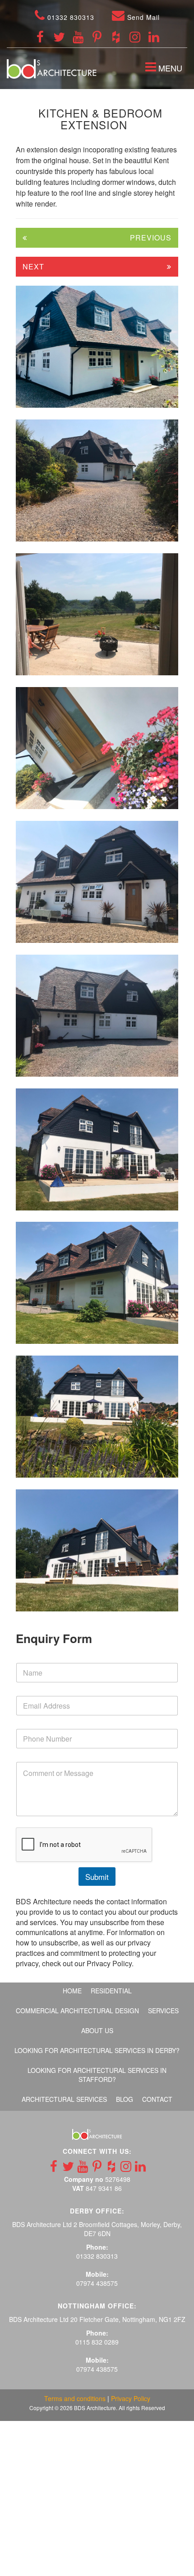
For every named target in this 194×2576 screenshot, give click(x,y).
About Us (97, 2030)
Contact (157, 2099)
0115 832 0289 (97, 2342)
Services (163, 2011)
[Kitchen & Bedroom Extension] (97, 347)
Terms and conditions (75, 2398)
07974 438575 (97, 2283)
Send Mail (142, 17)
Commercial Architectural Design (77, 2011)
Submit (97, 1877)
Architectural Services (64, 2099)
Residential (111, 1991)
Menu (166, 69)
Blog (125, 2099)
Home (72, 1991)
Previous (151, 238)
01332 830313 (70, 17)
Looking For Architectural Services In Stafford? (97, 2075)
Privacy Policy (131, 2398)
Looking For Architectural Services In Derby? (97, 2050)
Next (33, 266)
